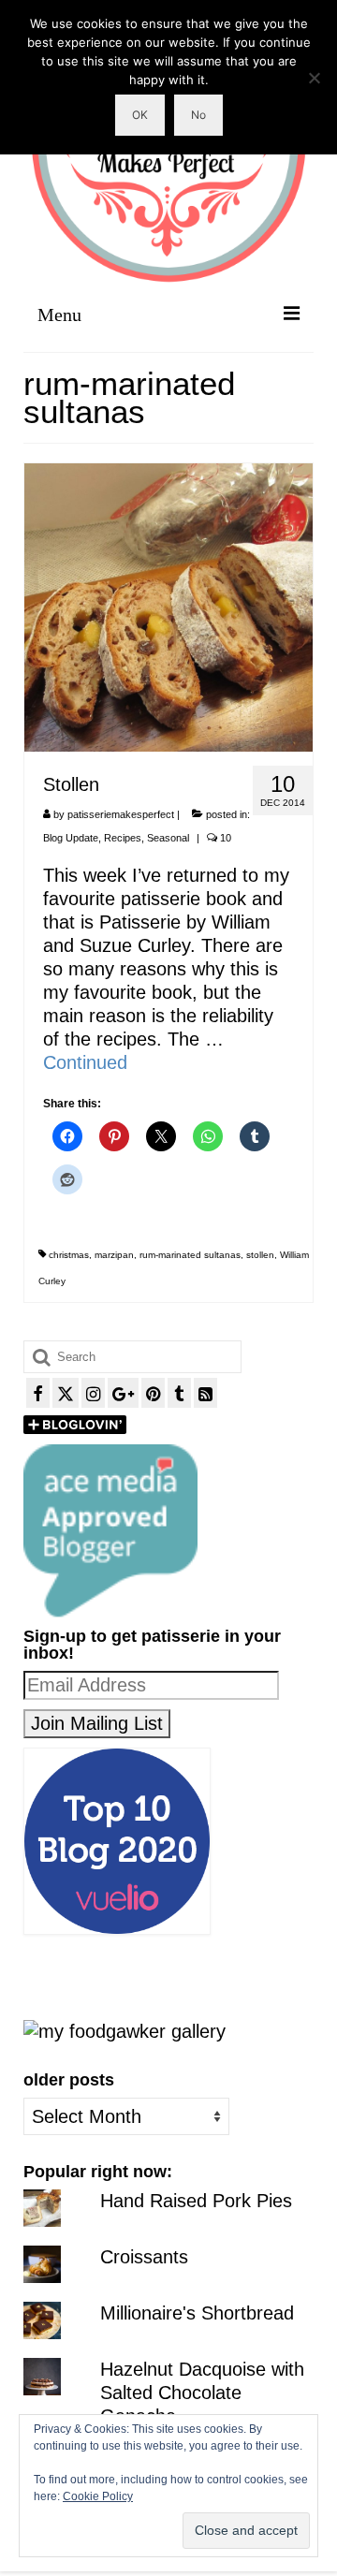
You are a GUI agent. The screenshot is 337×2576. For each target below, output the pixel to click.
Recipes (123, 838)
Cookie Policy (98, 2496)
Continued (85, 1062)
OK (140, 115)
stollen (260, 1255)
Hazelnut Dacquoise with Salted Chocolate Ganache (202, 2393)
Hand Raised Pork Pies (196, 2201)
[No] (314, 78)
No (198, 115)
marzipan (114, 1255)
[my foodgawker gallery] (125, 2030)
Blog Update (71, 838)
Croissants (144, 2257)
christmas (69, 1255)
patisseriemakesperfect (121, 814)
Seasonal (168, 838)
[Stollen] (168, 606)
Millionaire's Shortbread (197, 2313)
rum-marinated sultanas (190, 1255)
